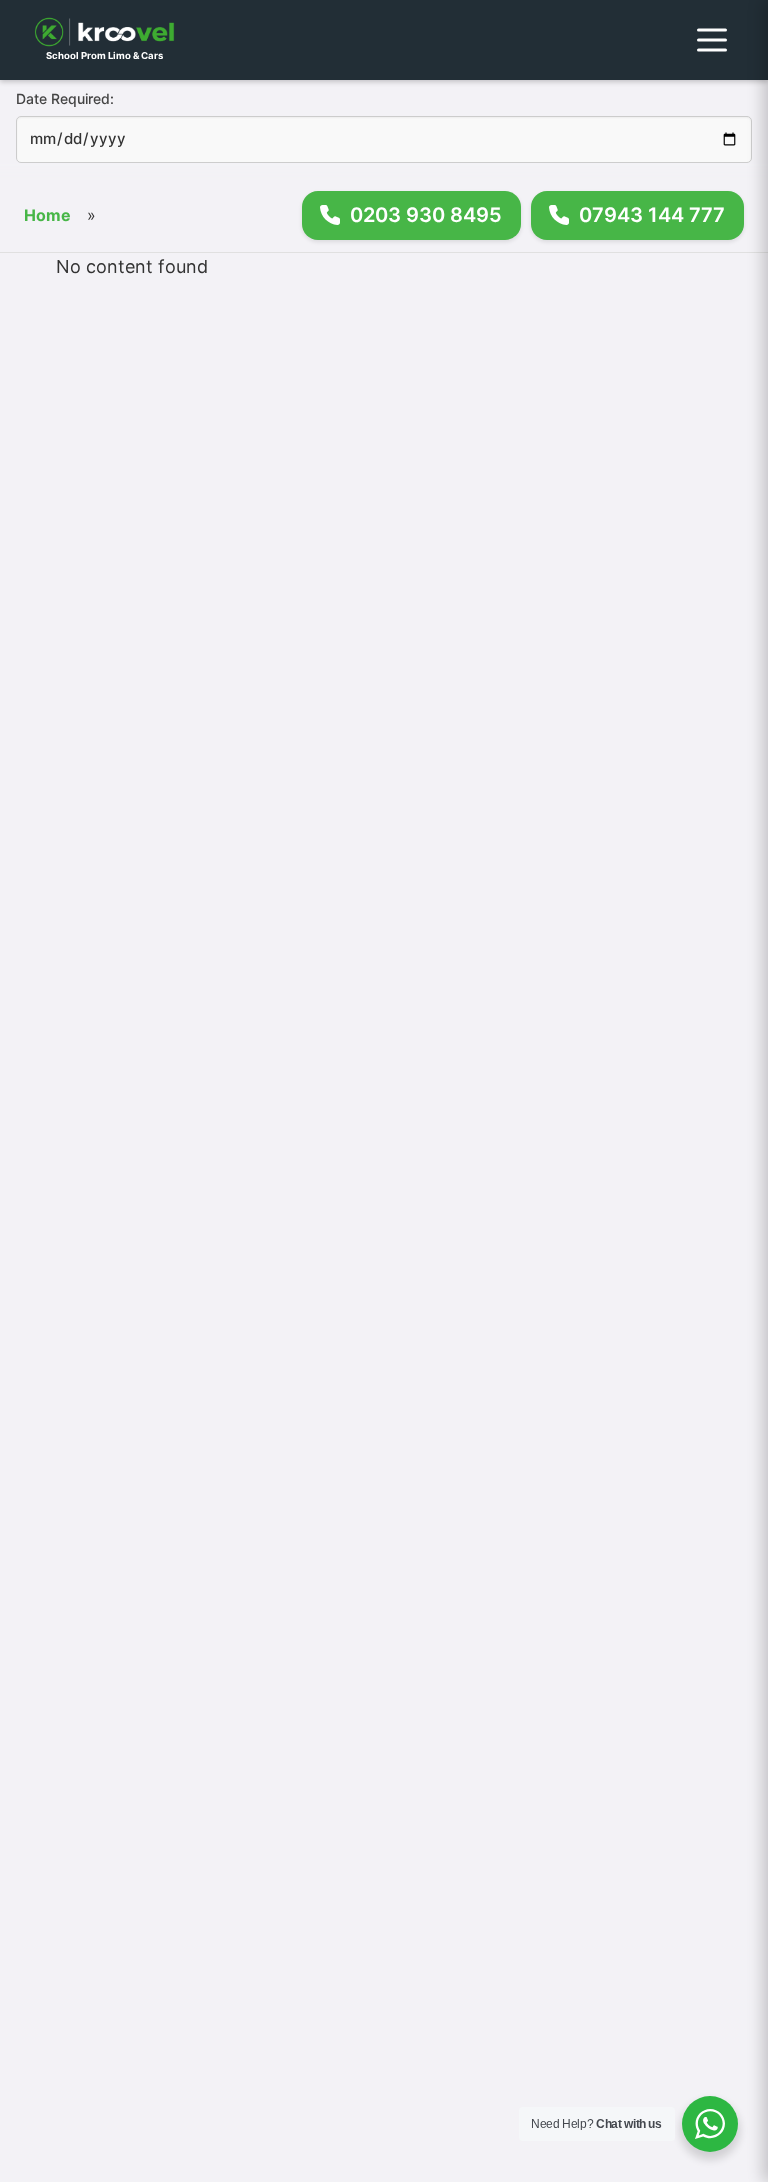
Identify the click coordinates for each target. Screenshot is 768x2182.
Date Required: (65, 98)
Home (47, 215)
